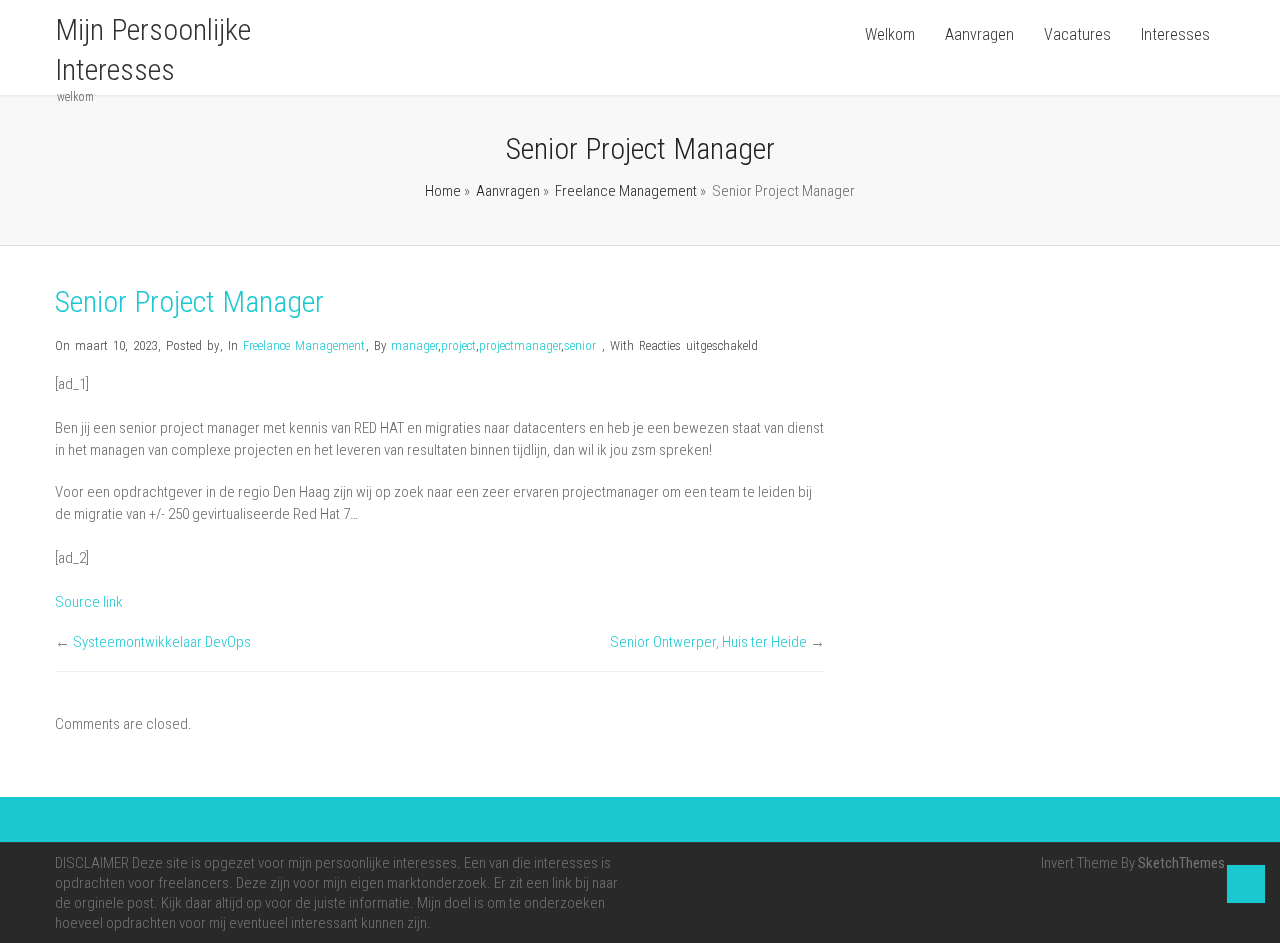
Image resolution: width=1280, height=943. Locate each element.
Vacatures (1077, 34)
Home (443, 191)
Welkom (890, 34)
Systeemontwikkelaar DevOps (162, 642)
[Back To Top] (1246, 884)
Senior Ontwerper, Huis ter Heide (708, 642)
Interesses (1175, 34)
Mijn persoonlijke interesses (153, 49)
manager (414, 345)
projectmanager (520, 345)
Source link (89, 602)
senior (580, 345)
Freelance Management (626, 191)
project (458, 345)
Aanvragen (979, 34)
